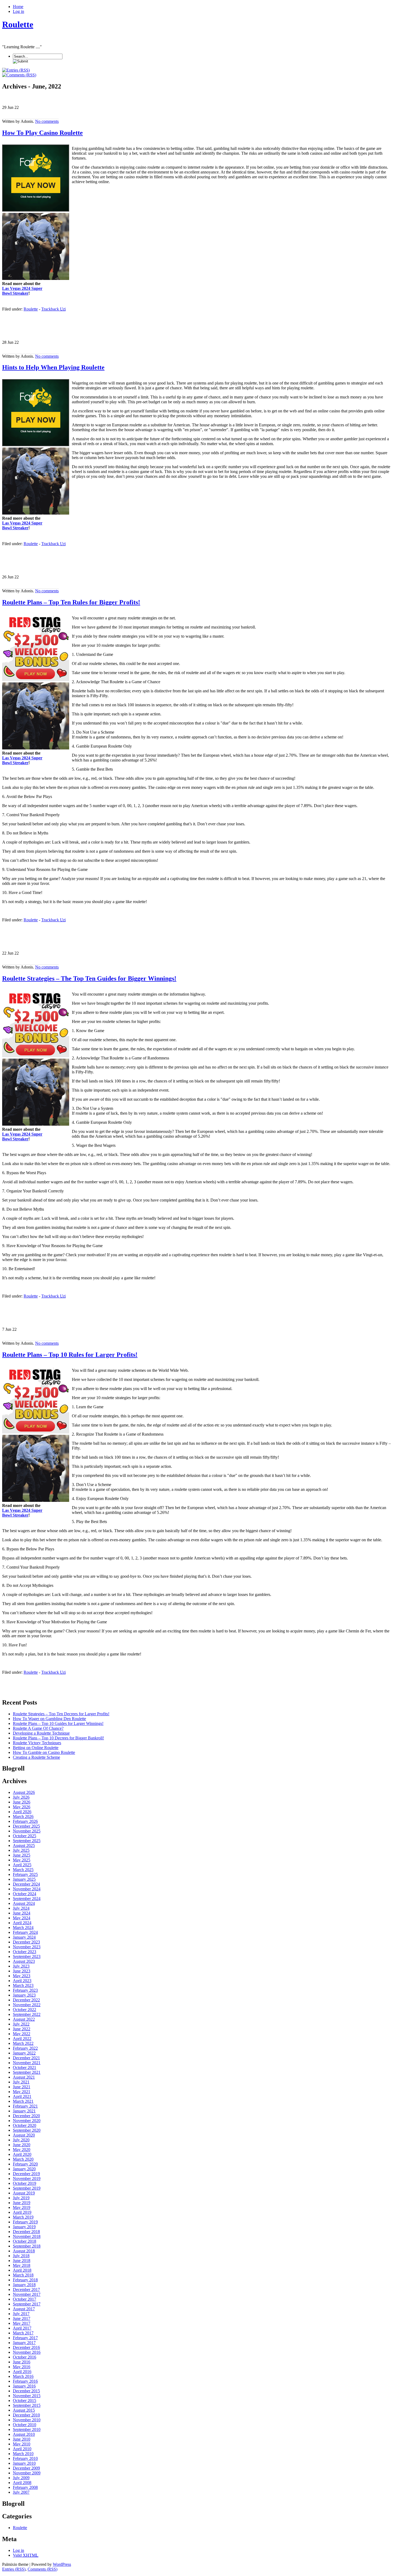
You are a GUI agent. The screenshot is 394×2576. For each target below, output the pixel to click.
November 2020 (27, 2121)
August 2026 (24, 1792)
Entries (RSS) (14, 2569)
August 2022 (24, 2019)
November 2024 (27, 1889)
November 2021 (27, 2063)
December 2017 (26, 2289)
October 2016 (25, 2357)
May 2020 (22, 2150)
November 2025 (27, 1831)
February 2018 (25, 2280)
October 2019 (25, 2183)
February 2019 (25, 2222)
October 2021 (25, 2067)
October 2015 (25, 2401)
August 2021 (24, 2077)
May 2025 (22, 1860)
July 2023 (21, 1966)
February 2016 (25, 2381)
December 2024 (26, 1884)
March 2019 (23, 2217)
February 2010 (25, 2458)
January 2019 (24, 2227)
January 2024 (24, 1937)
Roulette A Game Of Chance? (38, 1728)
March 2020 (23, 2159)
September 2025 (27, 1841)
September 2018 (27, 2246)
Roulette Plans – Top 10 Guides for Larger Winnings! (58, 1723)
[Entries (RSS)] (16, 70)
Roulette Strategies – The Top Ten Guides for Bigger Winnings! (89, 978)
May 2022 (22, 2034)
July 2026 (21, 1797)
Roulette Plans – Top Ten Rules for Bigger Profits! (71, 602)
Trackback (53, 309)
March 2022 (23, 2043)
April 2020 (22, 2154)
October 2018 (25, 2241)
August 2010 (24, 2434)
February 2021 (25, 2106)
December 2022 (26, 2000)
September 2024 (27, 1899)
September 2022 (27, 2014)
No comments (47, 121)
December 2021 (26, 2058)
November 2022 (27, 2005)
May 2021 (22, 2092)
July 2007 (21, 2492)
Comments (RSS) (42, 2569)
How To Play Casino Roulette (42, 133)
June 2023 (22, 1971)
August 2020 (24, 2135)
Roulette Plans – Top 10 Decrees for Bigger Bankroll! (58, 1738)
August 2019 (24, 2193)
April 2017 (22, 2328)
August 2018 (24, 2251)
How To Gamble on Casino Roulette (44, 1752)
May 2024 (22, 1918)
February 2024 (25, 1932)
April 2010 (22, 2449)
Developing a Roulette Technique (41, 1733)
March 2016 (23, 2376)
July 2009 (21, 2478)
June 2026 (22, 1802)
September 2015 (27, 2405)
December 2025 (26, 1826)
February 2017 (25, 2338)
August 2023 (24, 1961)
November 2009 (27, 2473)
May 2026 (22, 1807)
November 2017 (27, 2294)
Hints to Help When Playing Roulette (53, 367)
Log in (18, 11)
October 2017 (25, 2299)
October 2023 (25, 1952)
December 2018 (26, 2232)
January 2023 (24, 1995)
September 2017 (27, 2304)
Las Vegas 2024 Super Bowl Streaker (22, 291)
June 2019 (22, 2203)
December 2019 (26, 2174)
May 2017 (22, 2323)
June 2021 (22, 2087)
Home (18, 7)
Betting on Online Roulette (36, 1748)
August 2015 (24, 2410)
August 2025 (24, 1845)
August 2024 (24, 1903)
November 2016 (27, 2352)
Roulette (18, 24)
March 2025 (23, 1870)
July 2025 (21, 1850)
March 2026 (23, 1816)
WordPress (62, 2564)
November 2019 (27, 2178)
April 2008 (22, 2483)
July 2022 (21, 2024)
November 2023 (27, 1947)
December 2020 (26, 2116)
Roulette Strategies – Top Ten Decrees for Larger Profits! (61, 1714)
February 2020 (25, 2164)
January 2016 (24, 2386)
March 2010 (23, 2454)
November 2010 (27, 2420)
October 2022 (25, 2010)
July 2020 (21, 2140)
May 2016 (22, 2367)
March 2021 (23, 2101)
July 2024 (21, 1908)
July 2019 (21, 2198)
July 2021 (21, 2082)
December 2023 (26, 1942)
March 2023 (23, 1985)
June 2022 (22, 2029)
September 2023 (27, 1956)
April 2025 (22, 1865)
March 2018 (23, 2275)
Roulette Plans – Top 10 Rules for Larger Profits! (70, 1355)
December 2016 (26, 2347)
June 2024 (22, 1913)
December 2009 (26, 2468)
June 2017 (22, 2318)
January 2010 (24, 2463)
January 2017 (24, 2343)
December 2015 (26, 2391)
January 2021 (24, 2111)
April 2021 (22, 2096)
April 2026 (22, 1812)
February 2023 (25, 1990)
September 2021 (27, 2072)
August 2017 (24, 2309)
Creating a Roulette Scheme (36, 1757)
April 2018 (22, 2270)
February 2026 (25, 1821)
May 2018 (22, 2265)
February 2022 (25, 2048)
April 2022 (22, 2039)
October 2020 (25, 2125)
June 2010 (22, 2439)
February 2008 (25, 2487)
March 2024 (23, 1928)
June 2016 (22, 2362)
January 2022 (24, 2053)
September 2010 (27, 2429)
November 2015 (27, 2396)
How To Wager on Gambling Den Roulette (49, 1719)
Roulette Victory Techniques (37, 1743)
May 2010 (22, 2444)
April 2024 (22, 1923)
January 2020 (24, 2169)
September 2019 (27, 2188)
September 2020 (27, 2130)
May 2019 (22, 2207)
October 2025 (25, 1836)
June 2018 (22, 2261)
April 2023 (22, 1981)
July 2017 (21, 2314)
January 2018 (24, 2285)
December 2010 (26, 2415)
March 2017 (23, 2333)
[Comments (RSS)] (19, 75)
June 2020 (22, 2145)
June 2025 (22, 1855)
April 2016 (22, 2372)
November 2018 (27, 2236)
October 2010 (25, 2425)
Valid (26, 2555)
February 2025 (25, 1874)
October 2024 (25, 1894)
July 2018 (21, 2256)
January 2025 (24, 1879)
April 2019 (22, 2212)
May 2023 (22, 1976)
